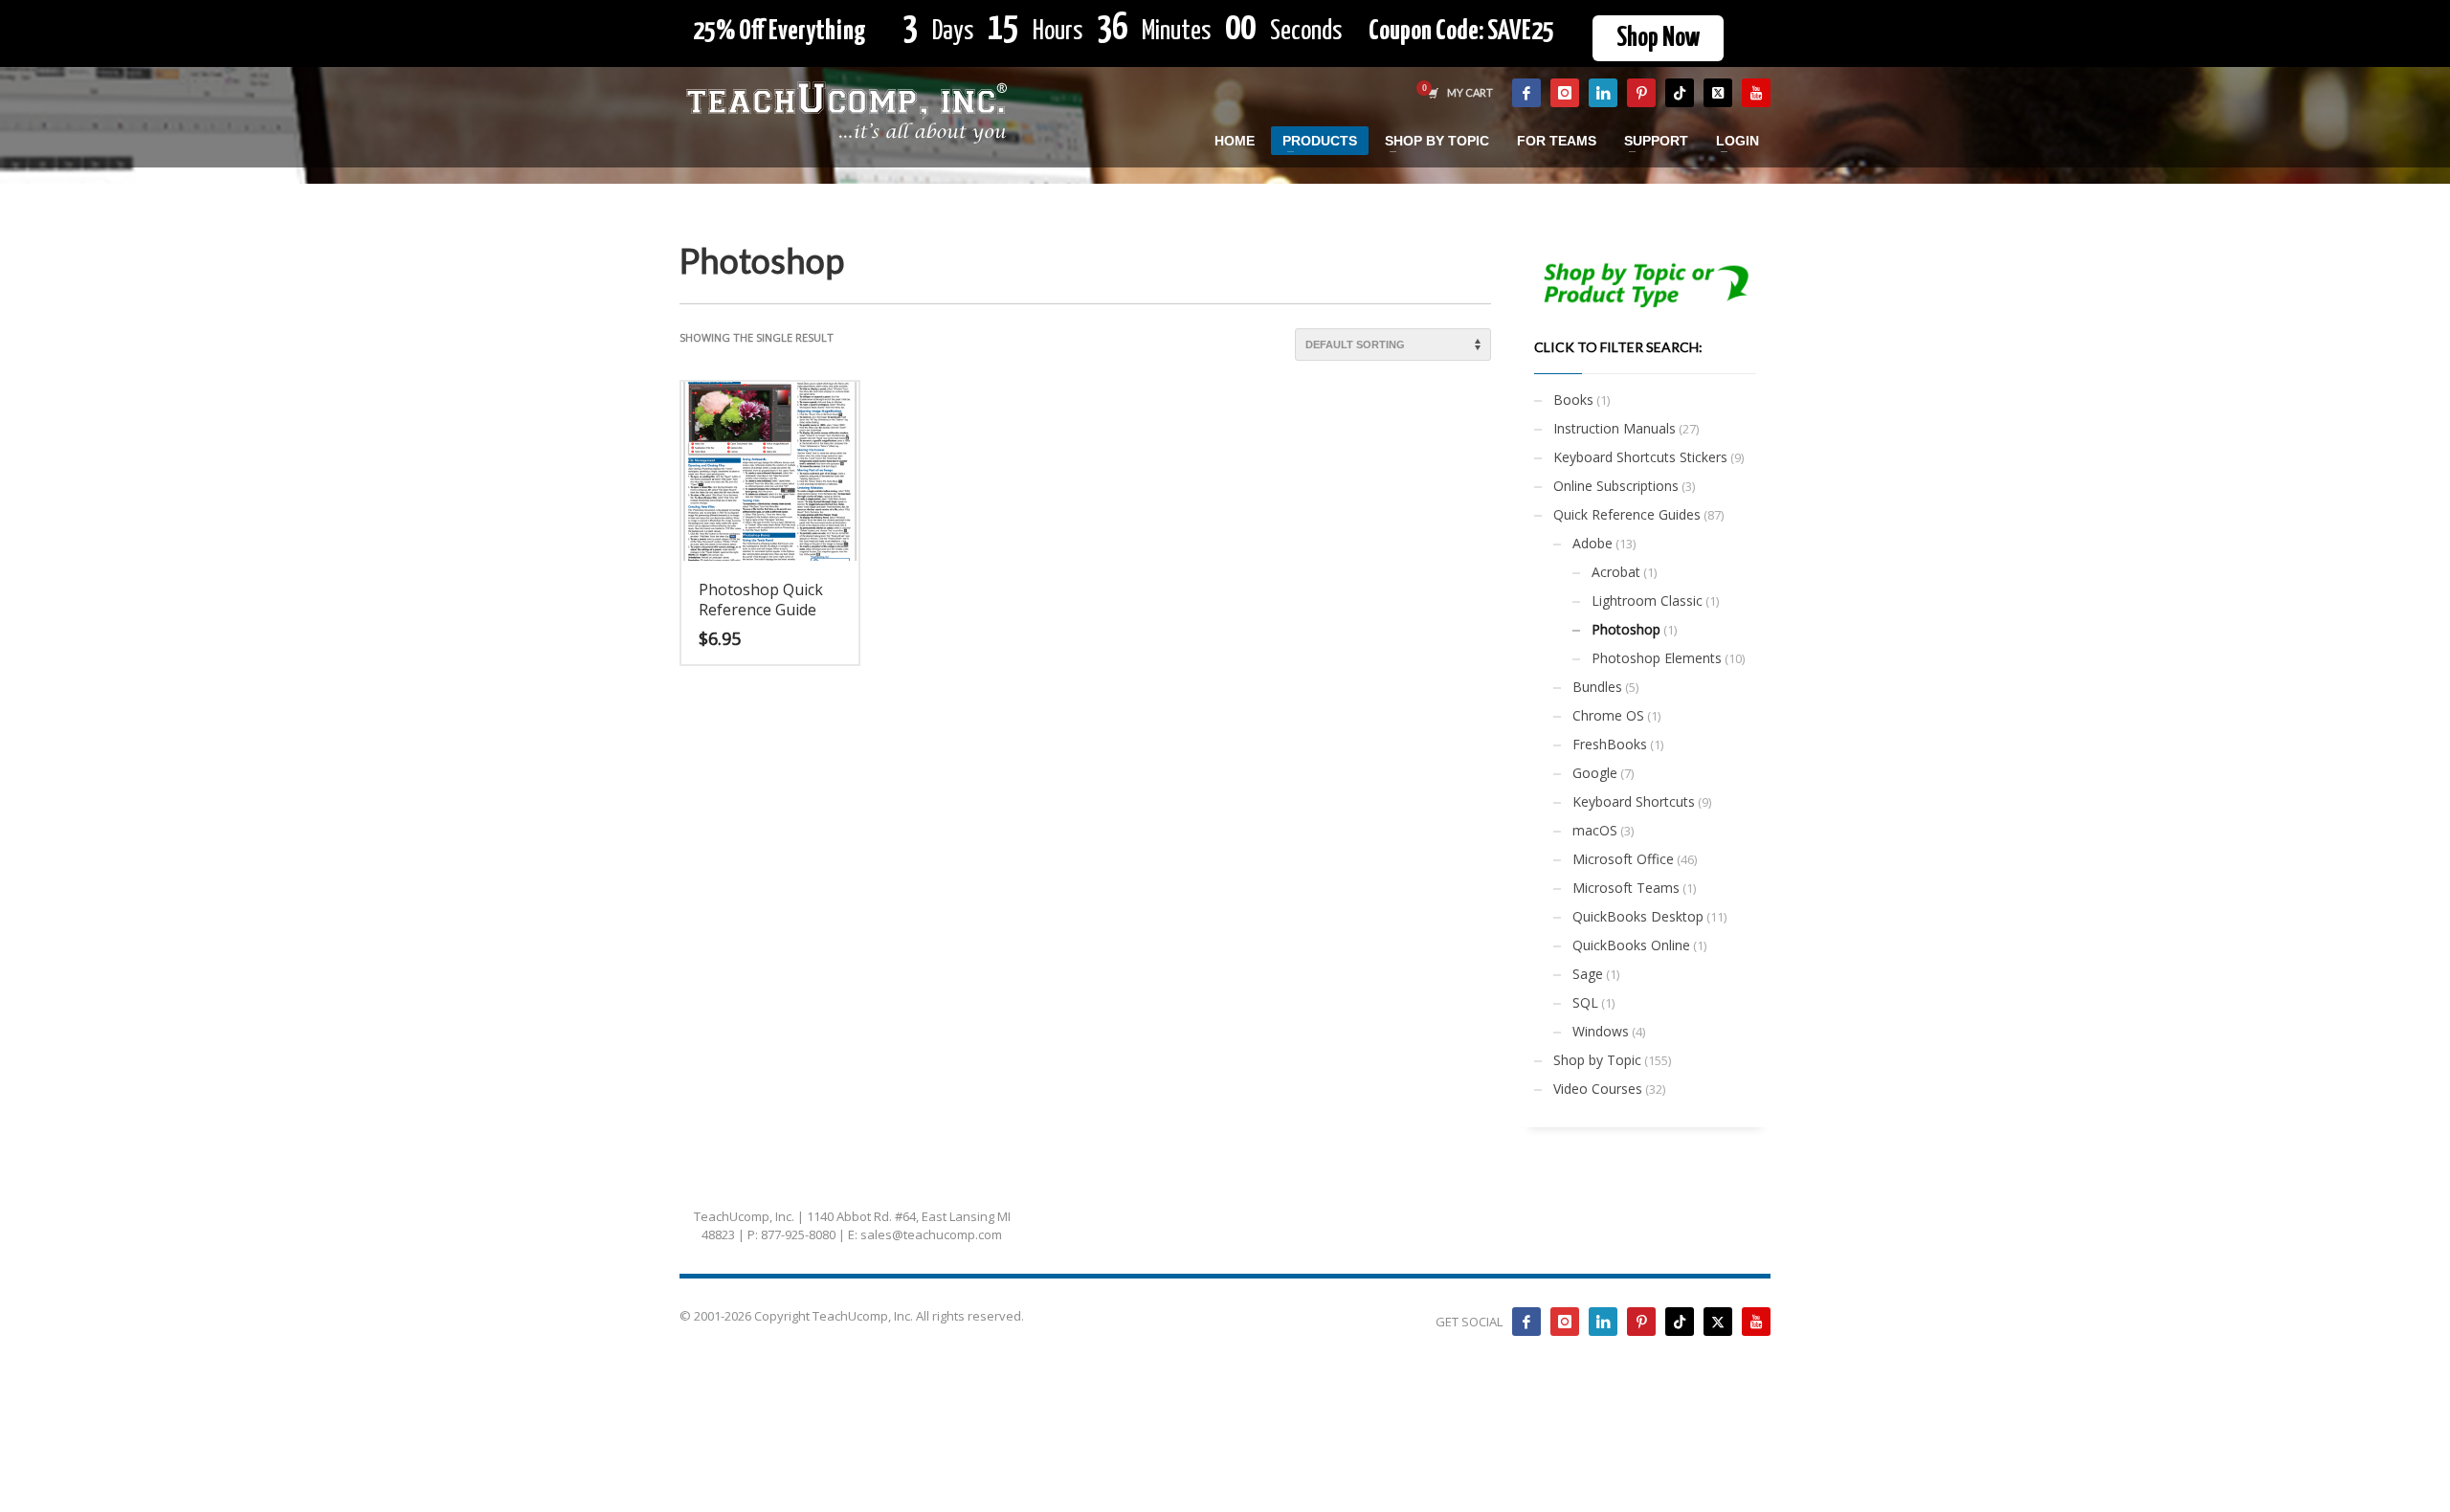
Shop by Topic (1597, 1060)
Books (1573, 400)
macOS (1595, 830)
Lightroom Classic (1647, 600)
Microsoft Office (1623, 859)
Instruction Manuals (1615, 428)
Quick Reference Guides (1627, 514)
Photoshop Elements (1657, 658)
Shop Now (1658, 38)
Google (1595, 773)
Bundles (1597, 687)
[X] (1718, 93)
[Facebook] (1526, 93)
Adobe (1592, 543)
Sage (1588, 974)
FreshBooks (1610, 744)
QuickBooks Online (1631, 945)
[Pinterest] (1641, 93)
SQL (1585, 1002)
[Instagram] (1565, 93)
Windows (1601, 1031)
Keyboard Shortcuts (1634, 801)
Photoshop (1626, 629)
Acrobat (1616, 572)
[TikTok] (1680, 93)
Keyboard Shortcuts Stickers (1640, 457)
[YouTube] (1756, 93)
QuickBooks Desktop (1638, 916)
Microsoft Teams (1626, 888)
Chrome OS (1608, 715)
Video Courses (1598, 1089)
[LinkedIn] (1603, 93)
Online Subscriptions (1616, 486)
